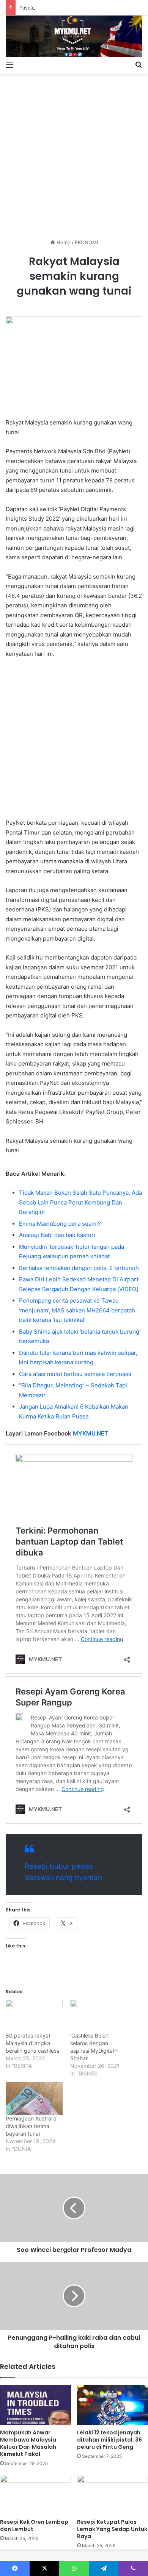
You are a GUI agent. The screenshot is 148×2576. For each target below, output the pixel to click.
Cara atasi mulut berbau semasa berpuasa (75, 1374)
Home (63, 242)
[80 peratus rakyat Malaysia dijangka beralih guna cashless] (34, 2016)
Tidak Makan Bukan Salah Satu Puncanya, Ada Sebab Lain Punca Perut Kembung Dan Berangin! (80, 1202)
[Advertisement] (74, 153)
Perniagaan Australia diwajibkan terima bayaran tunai (31, 2126)
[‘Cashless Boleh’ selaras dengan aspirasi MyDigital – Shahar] (99, 2016)
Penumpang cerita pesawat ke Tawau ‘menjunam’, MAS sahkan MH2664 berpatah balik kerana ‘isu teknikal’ (77, 1310)
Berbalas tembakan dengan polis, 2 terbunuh (79, 1268)
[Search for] (139, 64)
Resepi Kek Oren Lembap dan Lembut (34, 2525)
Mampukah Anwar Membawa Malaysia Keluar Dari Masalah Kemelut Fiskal (28, 2443)
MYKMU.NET (91, 1433)
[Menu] (9, 64)
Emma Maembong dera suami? (60, 1224)
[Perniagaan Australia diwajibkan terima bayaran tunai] (34, 2099)
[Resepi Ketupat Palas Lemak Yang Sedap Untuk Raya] (113, 2495)
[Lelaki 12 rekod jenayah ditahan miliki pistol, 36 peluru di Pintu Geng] (113, 2405)
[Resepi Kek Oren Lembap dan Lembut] (35, 2495)
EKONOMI (86, 242)
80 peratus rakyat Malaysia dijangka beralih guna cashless (32, 2043)
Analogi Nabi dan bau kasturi (57, 1235)
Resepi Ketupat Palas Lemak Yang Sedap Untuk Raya (112, 2529)
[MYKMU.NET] (74, 36)
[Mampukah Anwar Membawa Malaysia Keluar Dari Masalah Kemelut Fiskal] (35, 2405)
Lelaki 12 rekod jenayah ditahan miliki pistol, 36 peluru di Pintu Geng (109, 2440)
